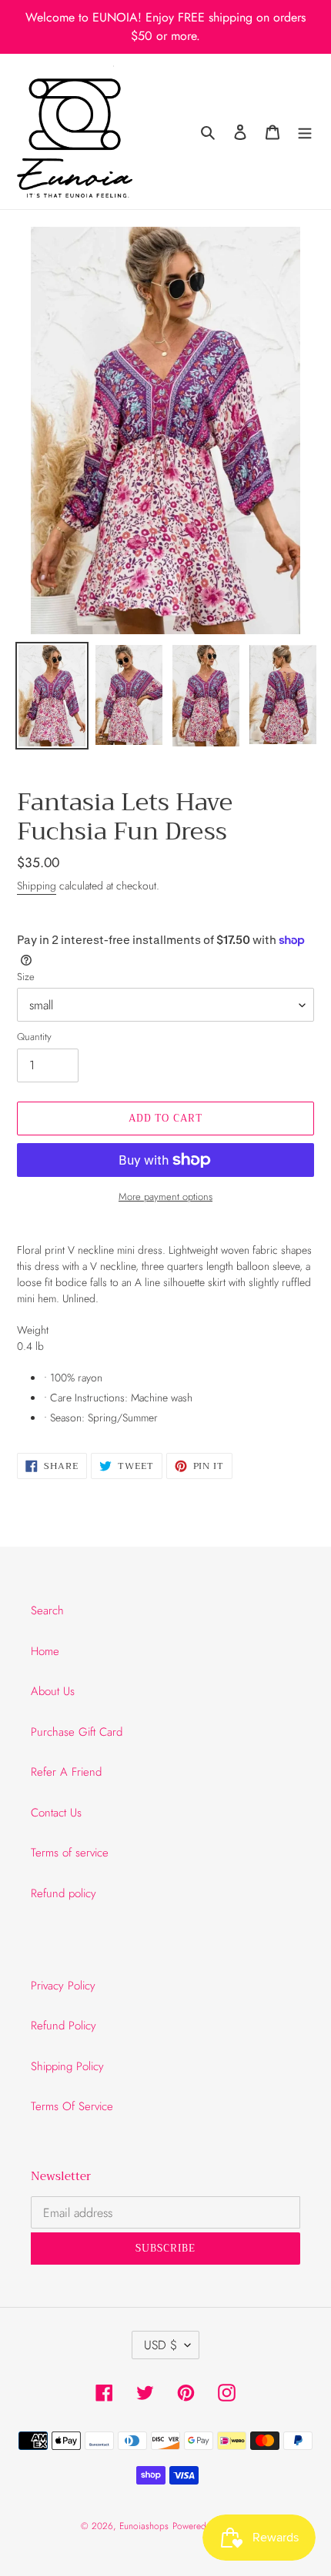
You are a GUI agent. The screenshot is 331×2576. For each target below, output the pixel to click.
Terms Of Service (72, 2106)
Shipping (37, 886)
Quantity (34, 1037)
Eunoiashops (144, 2526)
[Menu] (305, 132)
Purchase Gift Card (77, 1732)
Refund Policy (64, 2026)
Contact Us (56, 1813)
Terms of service (70, 1853)
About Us (53, 1691)
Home (45, 1651)
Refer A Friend (66, 1772)
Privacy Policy (63, 1986)
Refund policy (64, 1893)
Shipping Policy (67, 2066)
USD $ (160, 2345)
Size (26, 977)
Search (47, 1610)
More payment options (165, 1197)
